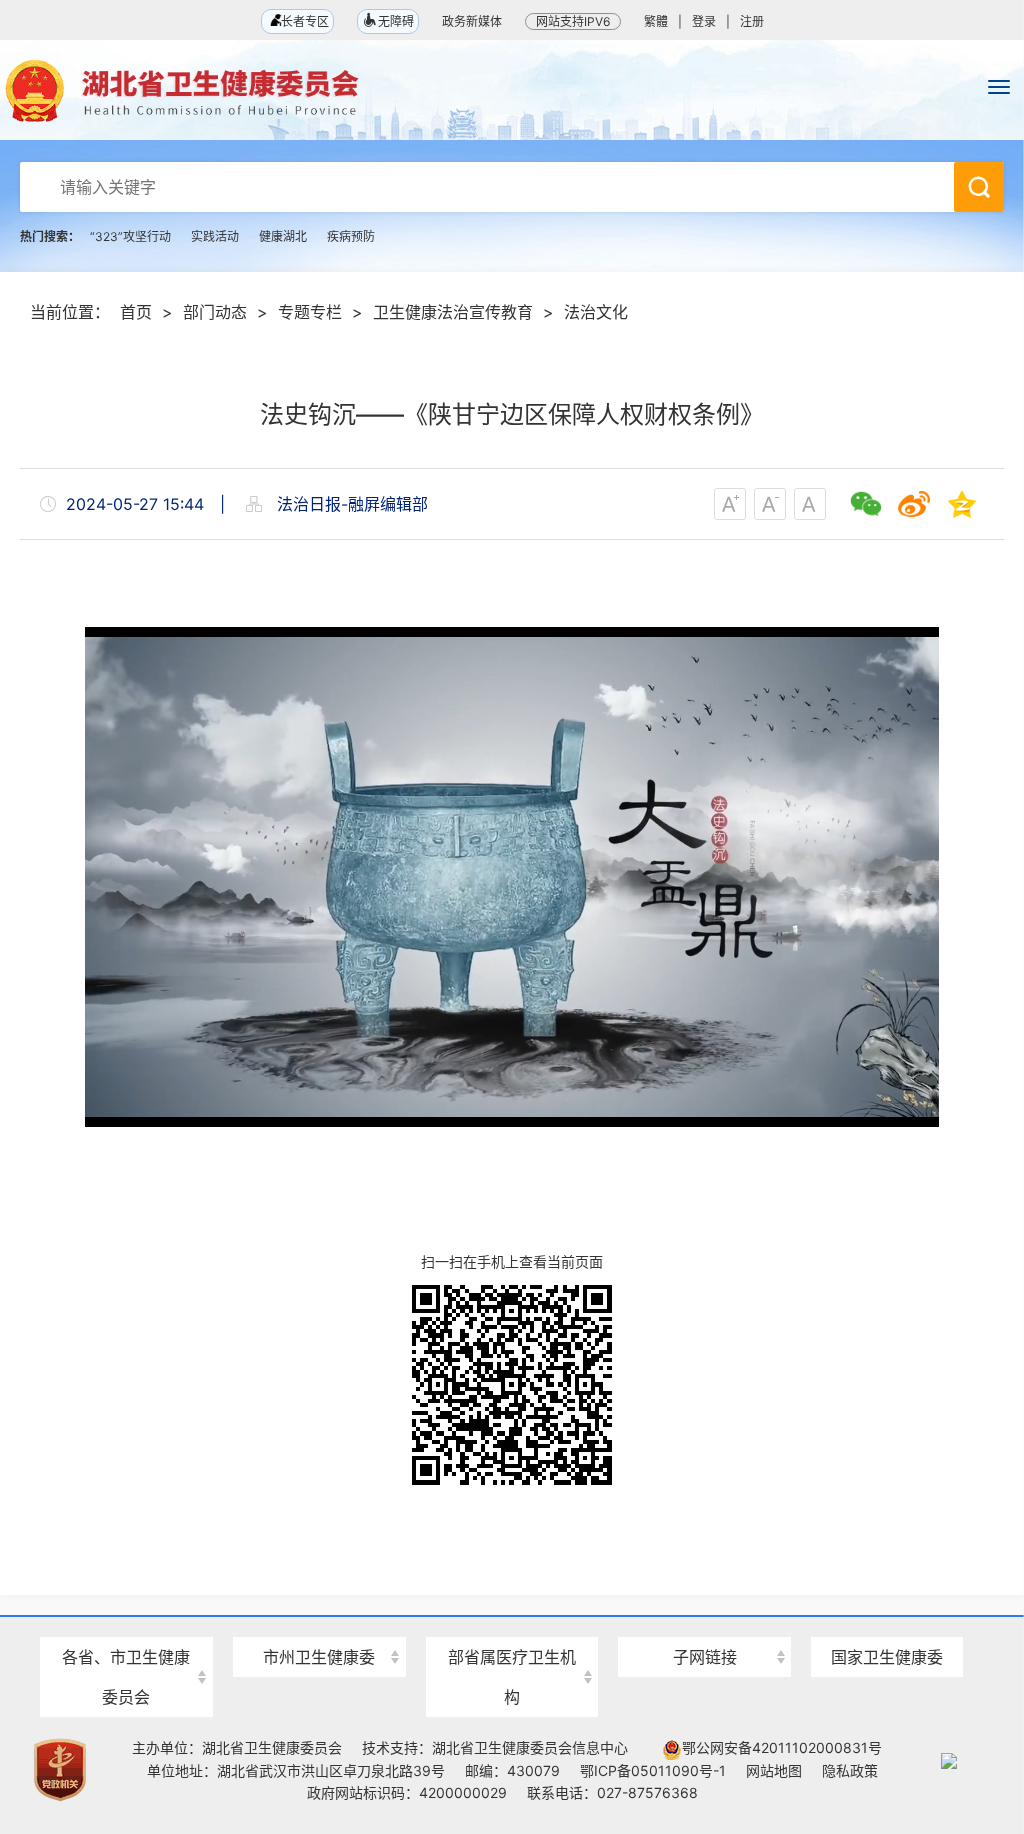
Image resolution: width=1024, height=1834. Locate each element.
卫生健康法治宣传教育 (453, 312)
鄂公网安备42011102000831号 (782, 1747)
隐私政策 (850, 1770)
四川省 (126, 1621)
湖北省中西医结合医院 (512, 1621)
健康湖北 (283, 236)
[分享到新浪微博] (914, 504)
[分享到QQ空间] (962, 504)
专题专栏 (310, 312)
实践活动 (215, 236)
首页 (136, 312)
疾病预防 (351, 236)
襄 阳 (319, 1621)
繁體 (656, 21)
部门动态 (215, 312)
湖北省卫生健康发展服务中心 (704, 1619)
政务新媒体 (472, 21)
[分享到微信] (866, 504)
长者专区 (303, 21)
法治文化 (596, 312)
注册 (752, 21)
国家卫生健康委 (887, 1657)
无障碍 (396, 21)
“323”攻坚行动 (130, 236)
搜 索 (979, 187)
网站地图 (774, 1770)
